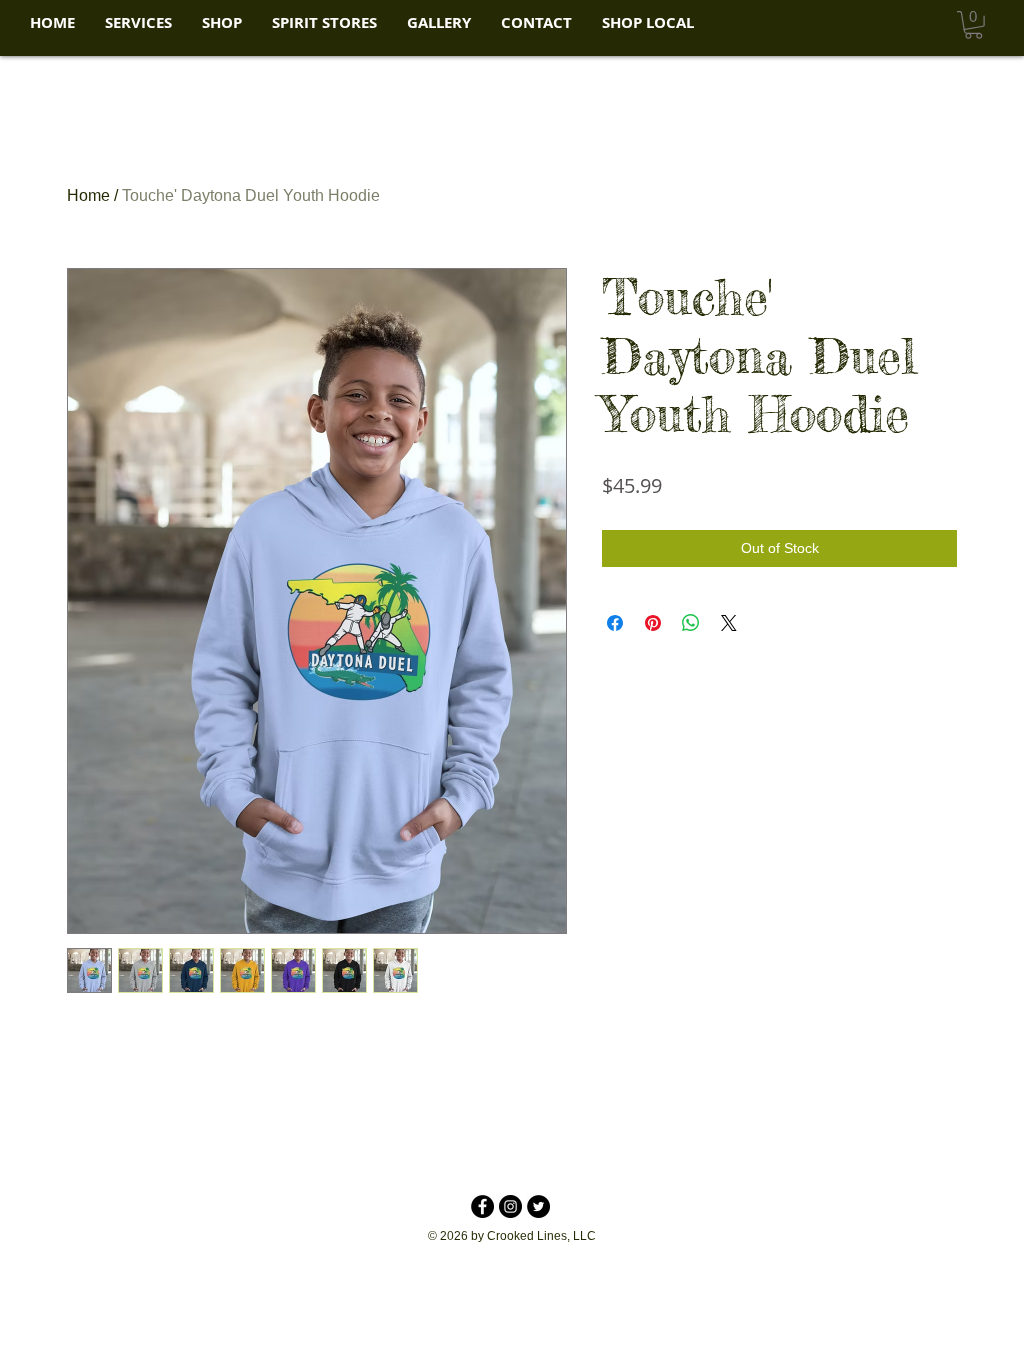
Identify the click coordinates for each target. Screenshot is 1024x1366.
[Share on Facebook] (615, 623)
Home (88, 195)
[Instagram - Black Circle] (510, 1206)
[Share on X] (729, 623)
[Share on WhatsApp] (691, 623)
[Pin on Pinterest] (653, 623)
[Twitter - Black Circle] (538, 1206)
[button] (138, 23)
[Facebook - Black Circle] (482, 1206)
